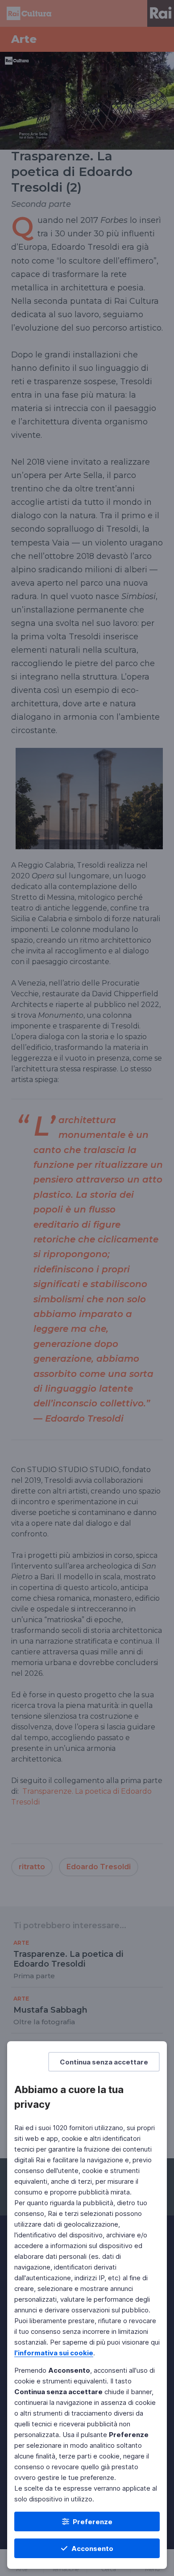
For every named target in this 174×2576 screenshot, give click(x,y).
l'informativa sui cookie (54, 2353)
